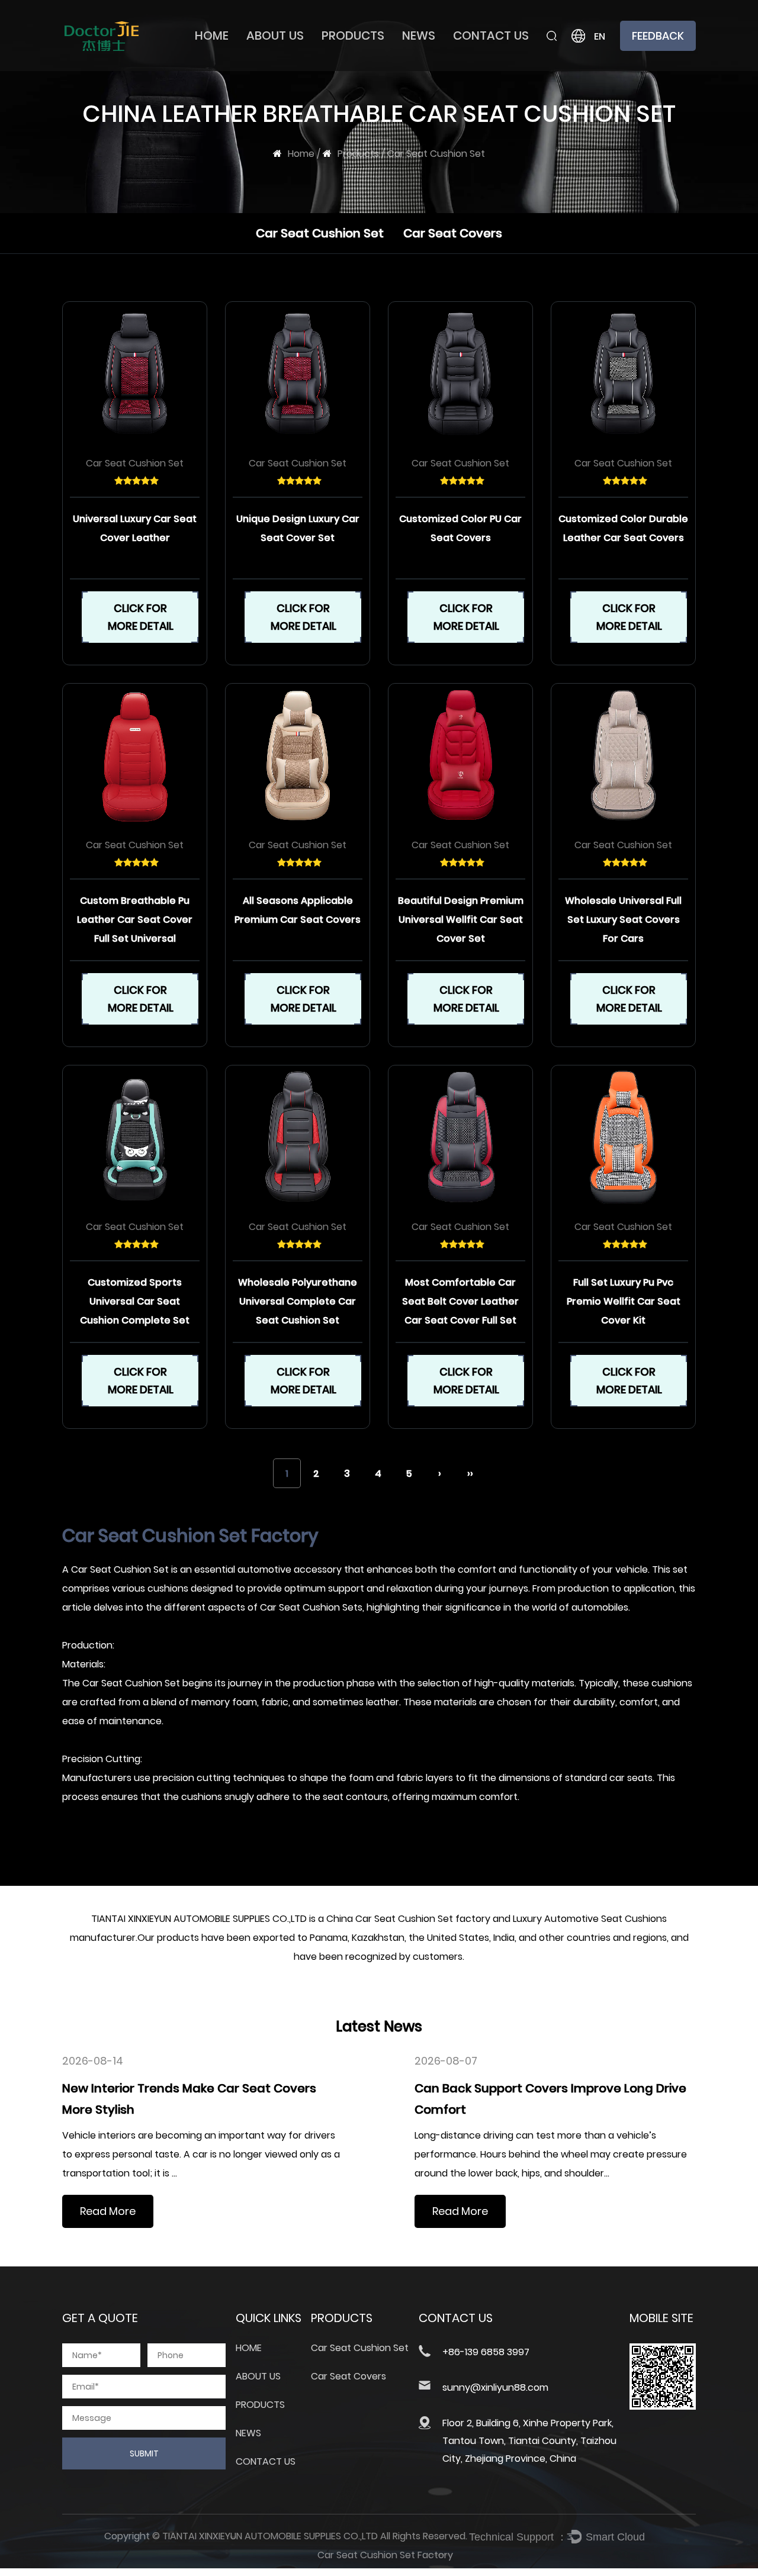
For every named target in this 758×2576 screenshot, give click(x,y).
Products (353, 36)
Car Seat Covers (369, 67)
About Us (275, 36)
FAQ (265, 70)
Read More (108, 2211)
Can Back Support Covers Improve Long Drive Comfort (550, 2099)
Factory (274, 67)
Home (212, 36)
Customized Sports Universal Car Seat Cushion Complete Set (135, 1301)
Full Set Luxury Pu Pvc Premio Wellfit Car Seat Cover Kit (624, 1301)
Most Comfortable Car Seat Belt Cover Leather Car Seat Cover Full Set (460, 1301)
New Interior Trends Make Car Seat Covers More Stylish (189, 2099)
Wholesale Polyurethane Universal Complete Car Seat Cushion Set (298, 1301)
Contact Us (491, 36)
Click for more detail (141, 617)
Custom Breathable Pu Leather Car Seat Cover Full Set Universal (135, 920)
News (419, 36)
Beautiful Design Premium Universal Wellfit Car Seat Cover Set (461, 920)
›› (470, 1474)
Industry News (442, 67)
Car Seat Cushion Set (382, 70)
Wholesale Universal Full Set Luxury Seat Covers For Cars (623, 920)
